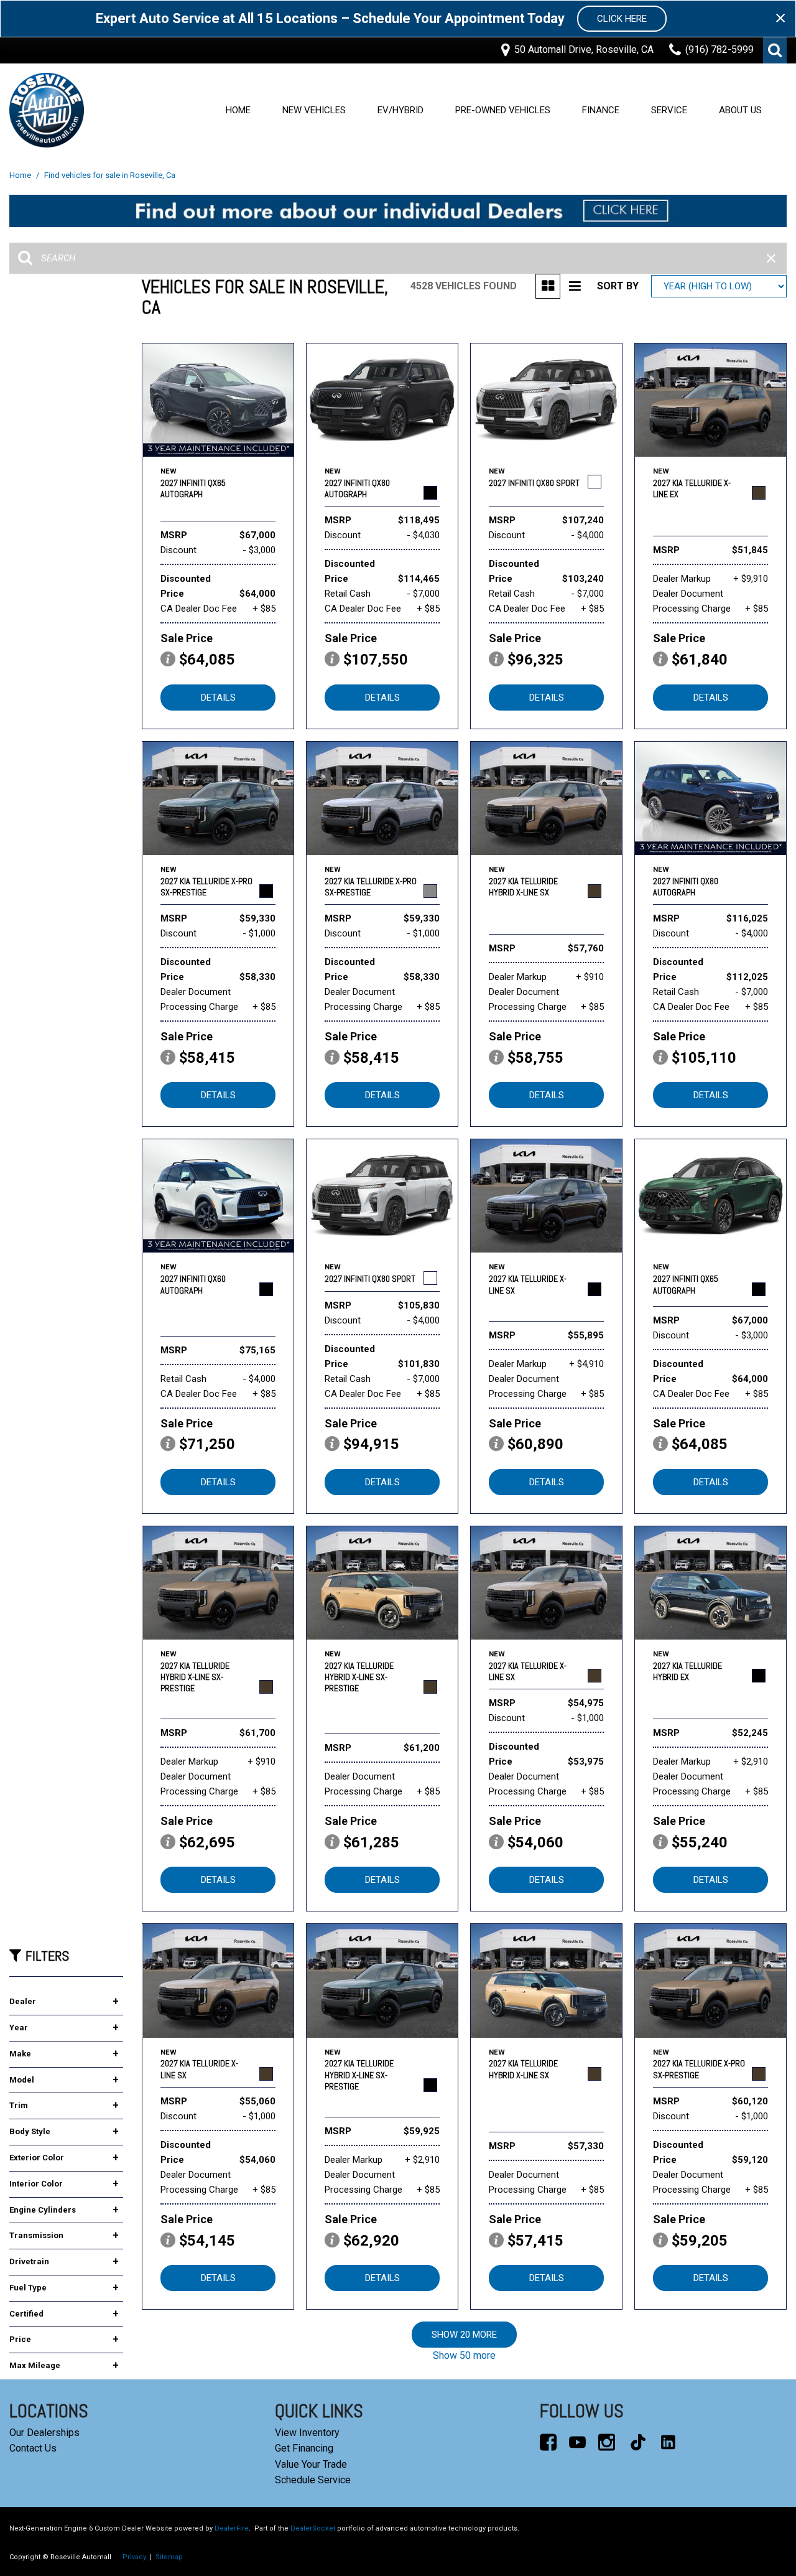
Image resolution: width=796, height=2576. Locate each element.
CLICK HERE (622, 19)
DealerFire (232, 2528)
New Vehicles (314, 110)
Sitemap (169, 2557)
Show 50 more (464, 2355)
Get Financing (304, 2448)
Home (238, 110)
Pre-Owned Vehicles (503, 110)
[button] (775, 50)
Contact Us (33, 2448)
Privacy (134, 2557)
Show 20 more (464, 2335)
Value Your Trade (311, 2464)
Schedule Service (313, 2480)
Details (218, 698)
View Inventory (307, 2433)
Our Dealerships (44, 2433)
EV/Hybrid (400, 110)
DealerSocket (313, 2528)
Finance (601, 110)
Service (669, 110)
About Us (740, 110)
